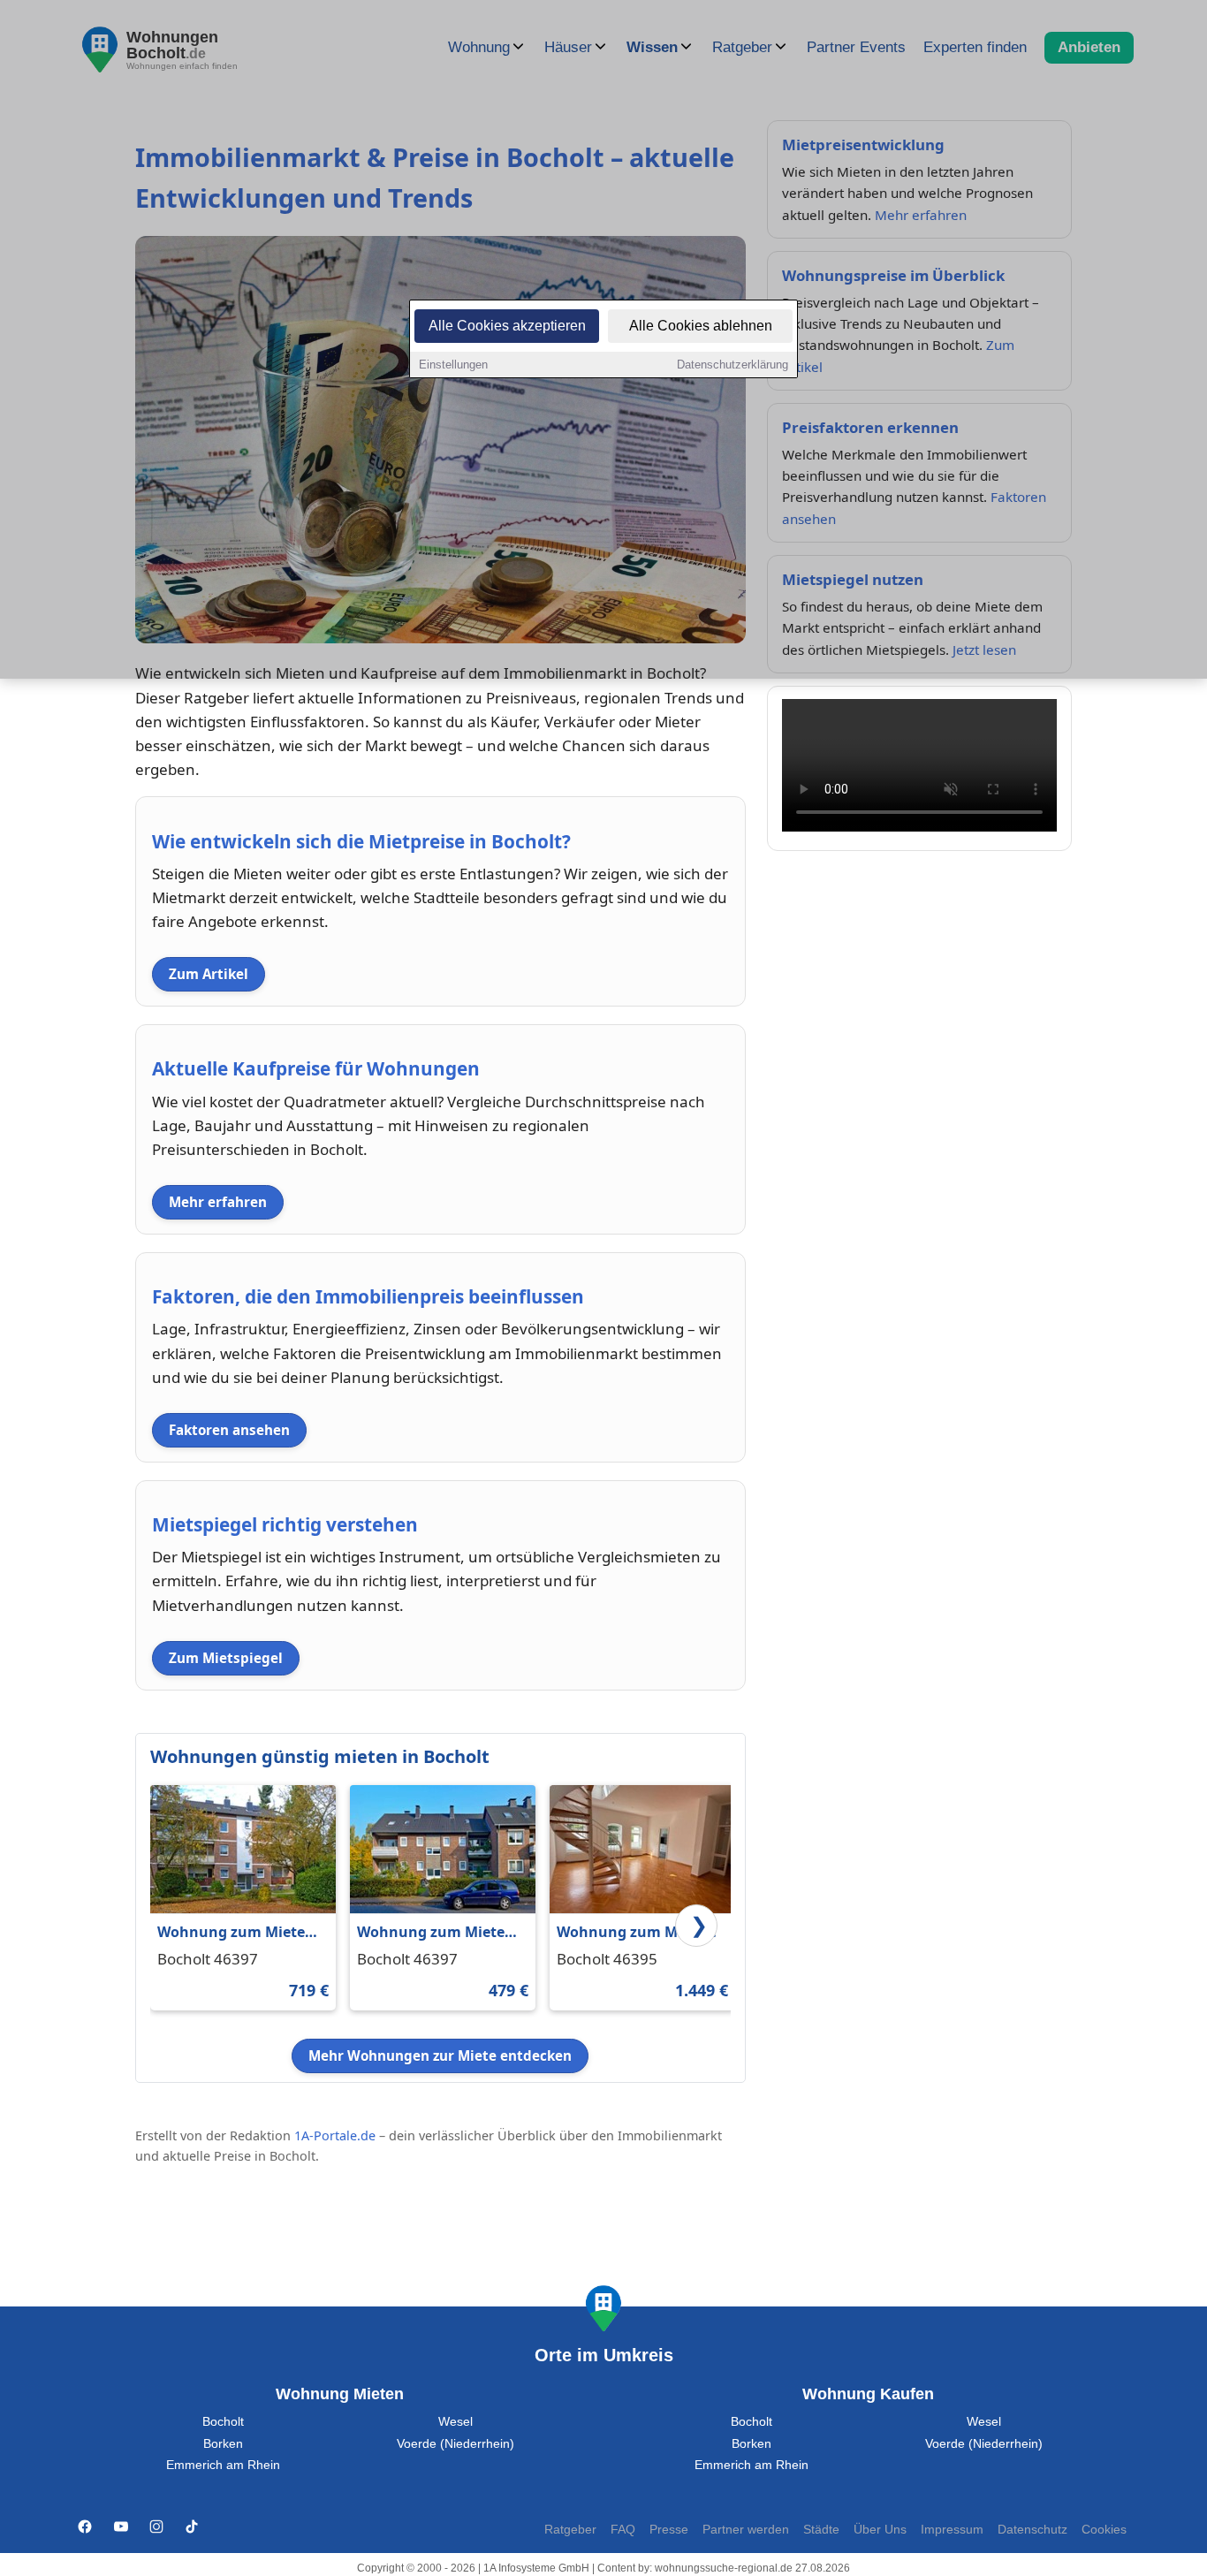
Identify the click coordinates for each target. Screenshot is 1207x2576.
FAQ (623, 2530)
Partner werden (746, 2530)
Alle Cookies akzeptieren (507, 326)
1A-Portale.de (335, 2135)
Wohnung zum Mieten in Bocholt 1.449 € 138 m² (635, 1933)
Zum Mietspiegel (226, 1658)
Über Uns (880, 2530)
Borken (223, 2444)
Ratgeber (570, 2530)
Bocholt (223, 2422)
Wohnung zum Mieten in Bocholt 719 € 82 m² (236, 1933)
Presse (669, 2530)
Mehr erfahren (218, 1202)
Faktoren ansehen (229, 1430)
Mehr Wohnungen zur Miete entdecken (440, 2055)
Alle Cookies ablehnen (701, 326)
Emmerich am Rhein (223, 2465)
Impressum (952, 2530)
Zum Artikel (209, 974)
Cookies (1104, 2530)
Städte (821, 2530)
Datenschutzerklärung (733, 365)
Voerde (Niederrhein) (455, 2444)
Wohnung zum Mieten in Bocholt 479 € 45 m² (436, 1933)
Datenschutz (1032, 2530)
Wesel (455, 2422)
